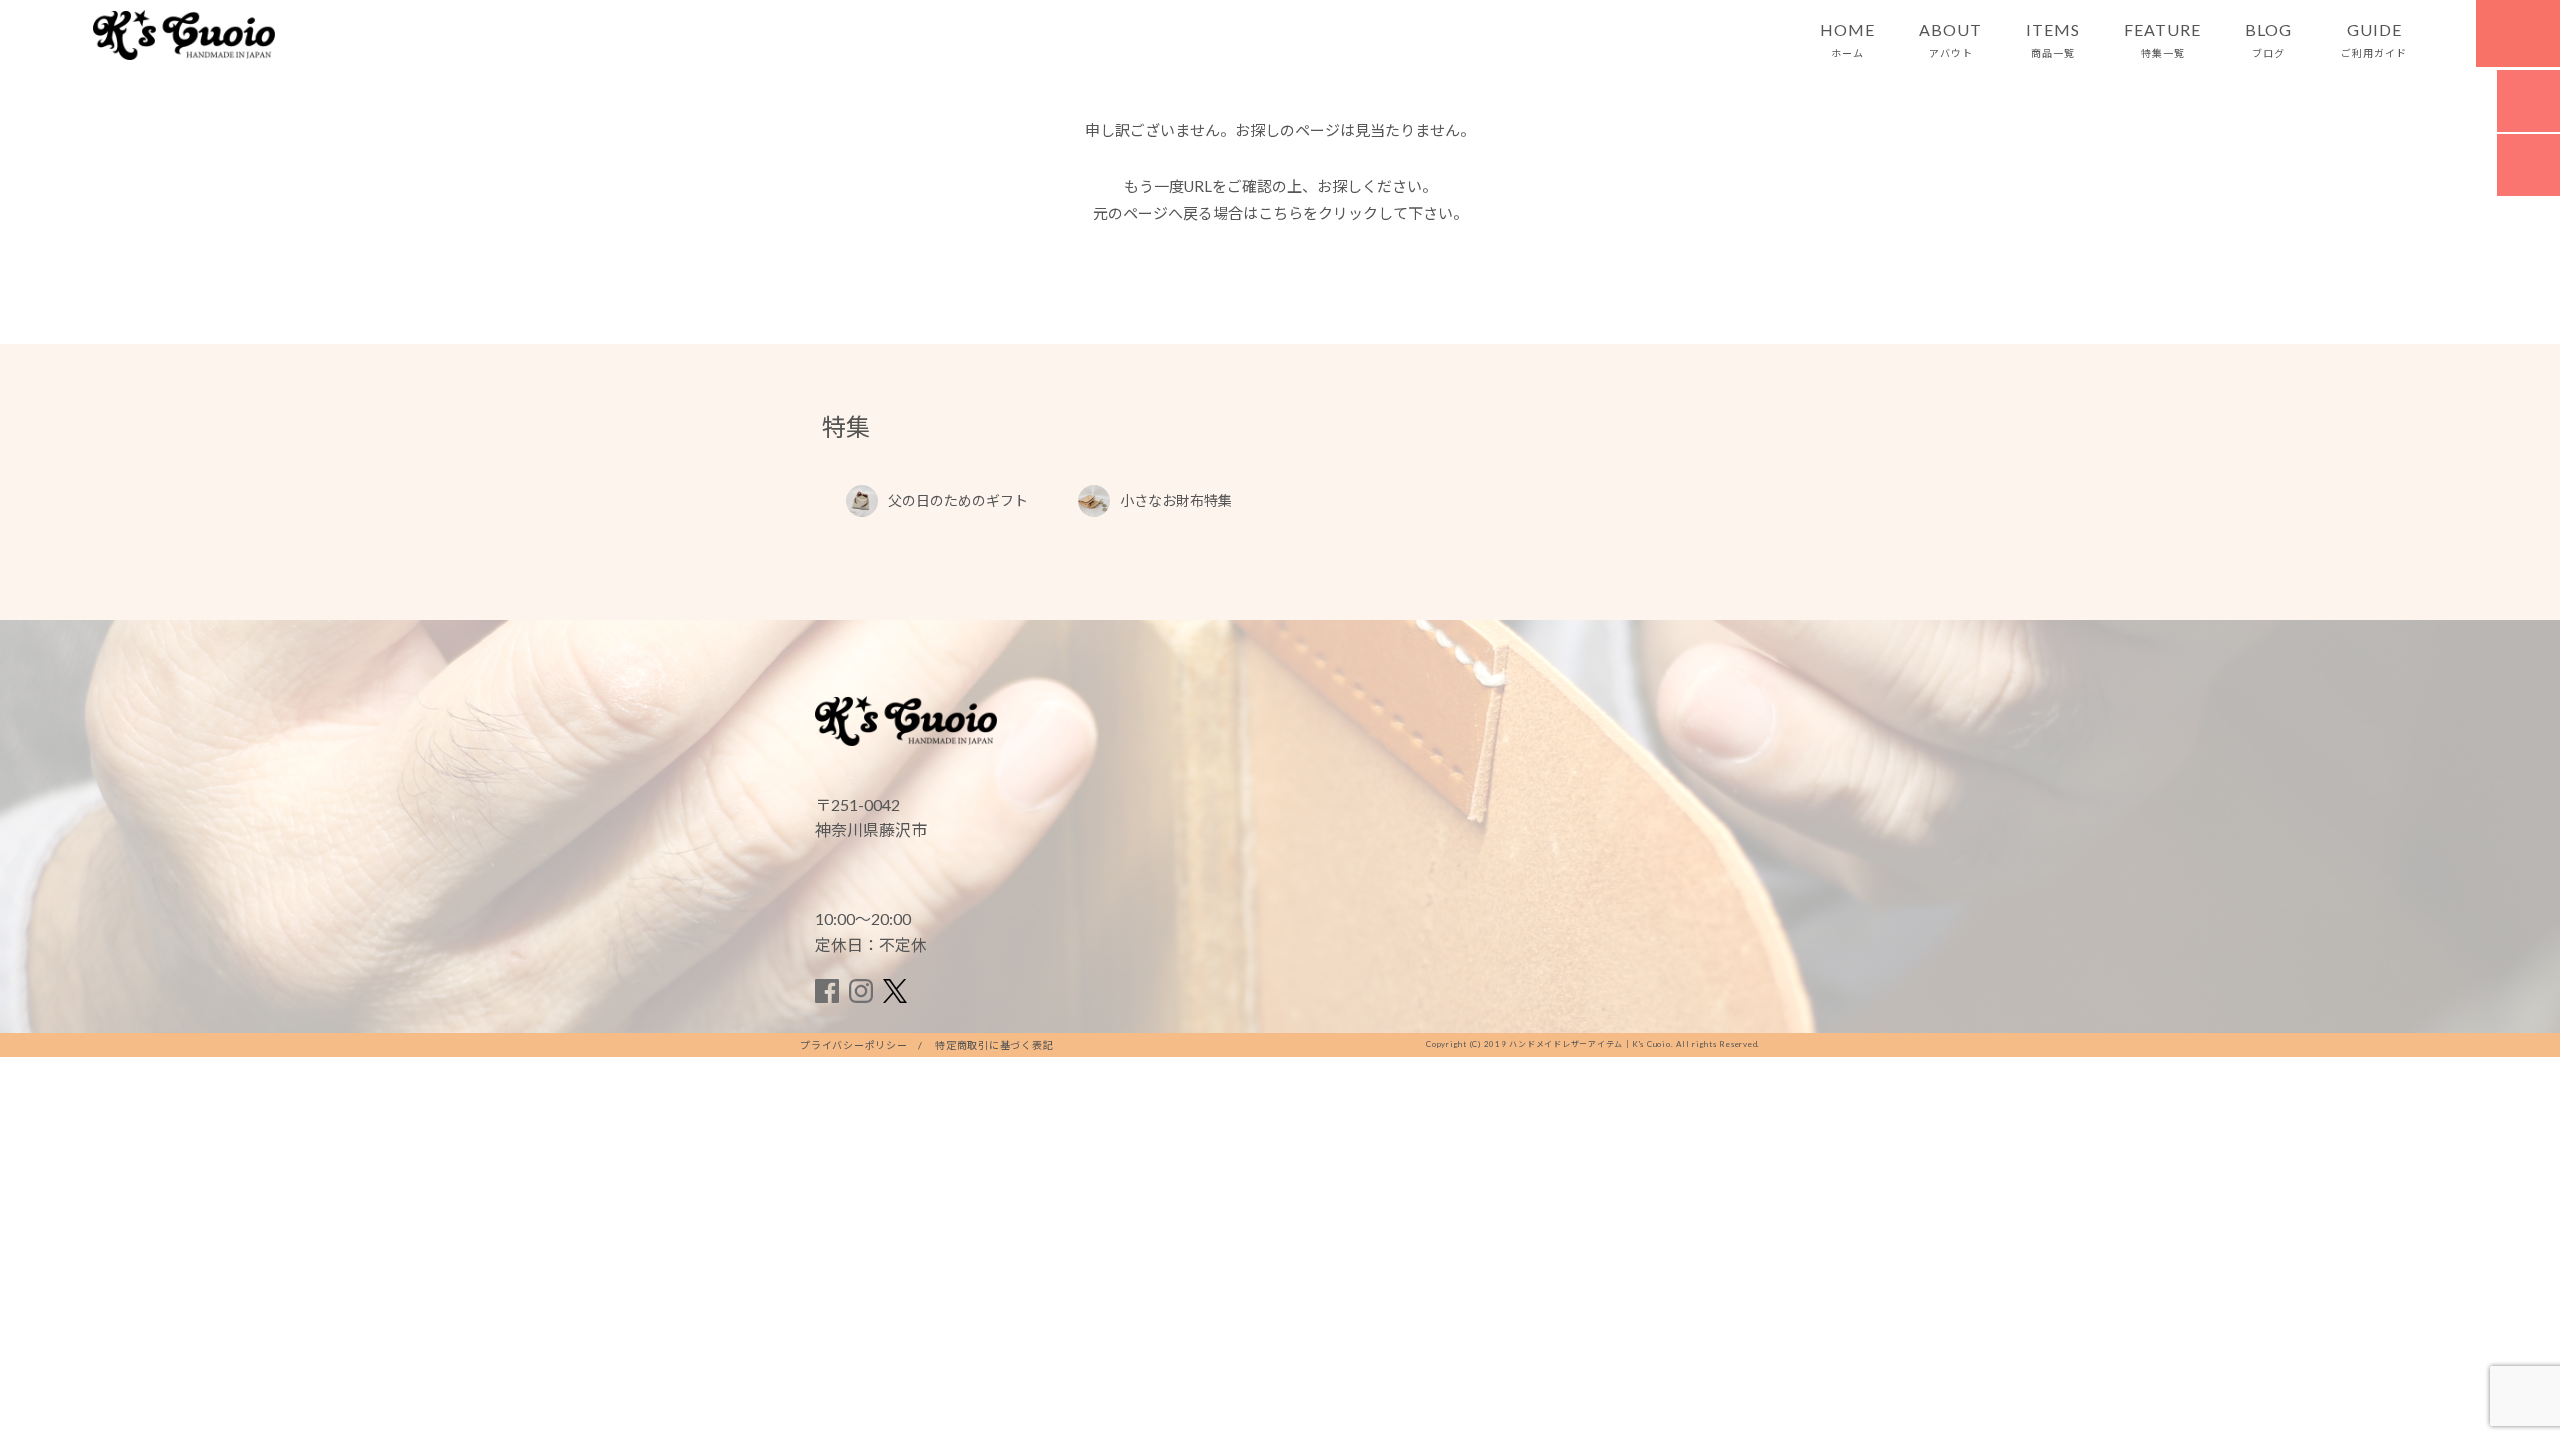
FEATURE (2162, 40)
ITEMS (2053, 40)
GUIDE (2374, 40)
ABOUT (1950, 40)
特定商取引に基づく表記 (994, 1045)
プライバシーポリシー (854, 1045)
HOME (1847, 40)
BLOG (2268, 40)
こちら (1280, 213)
